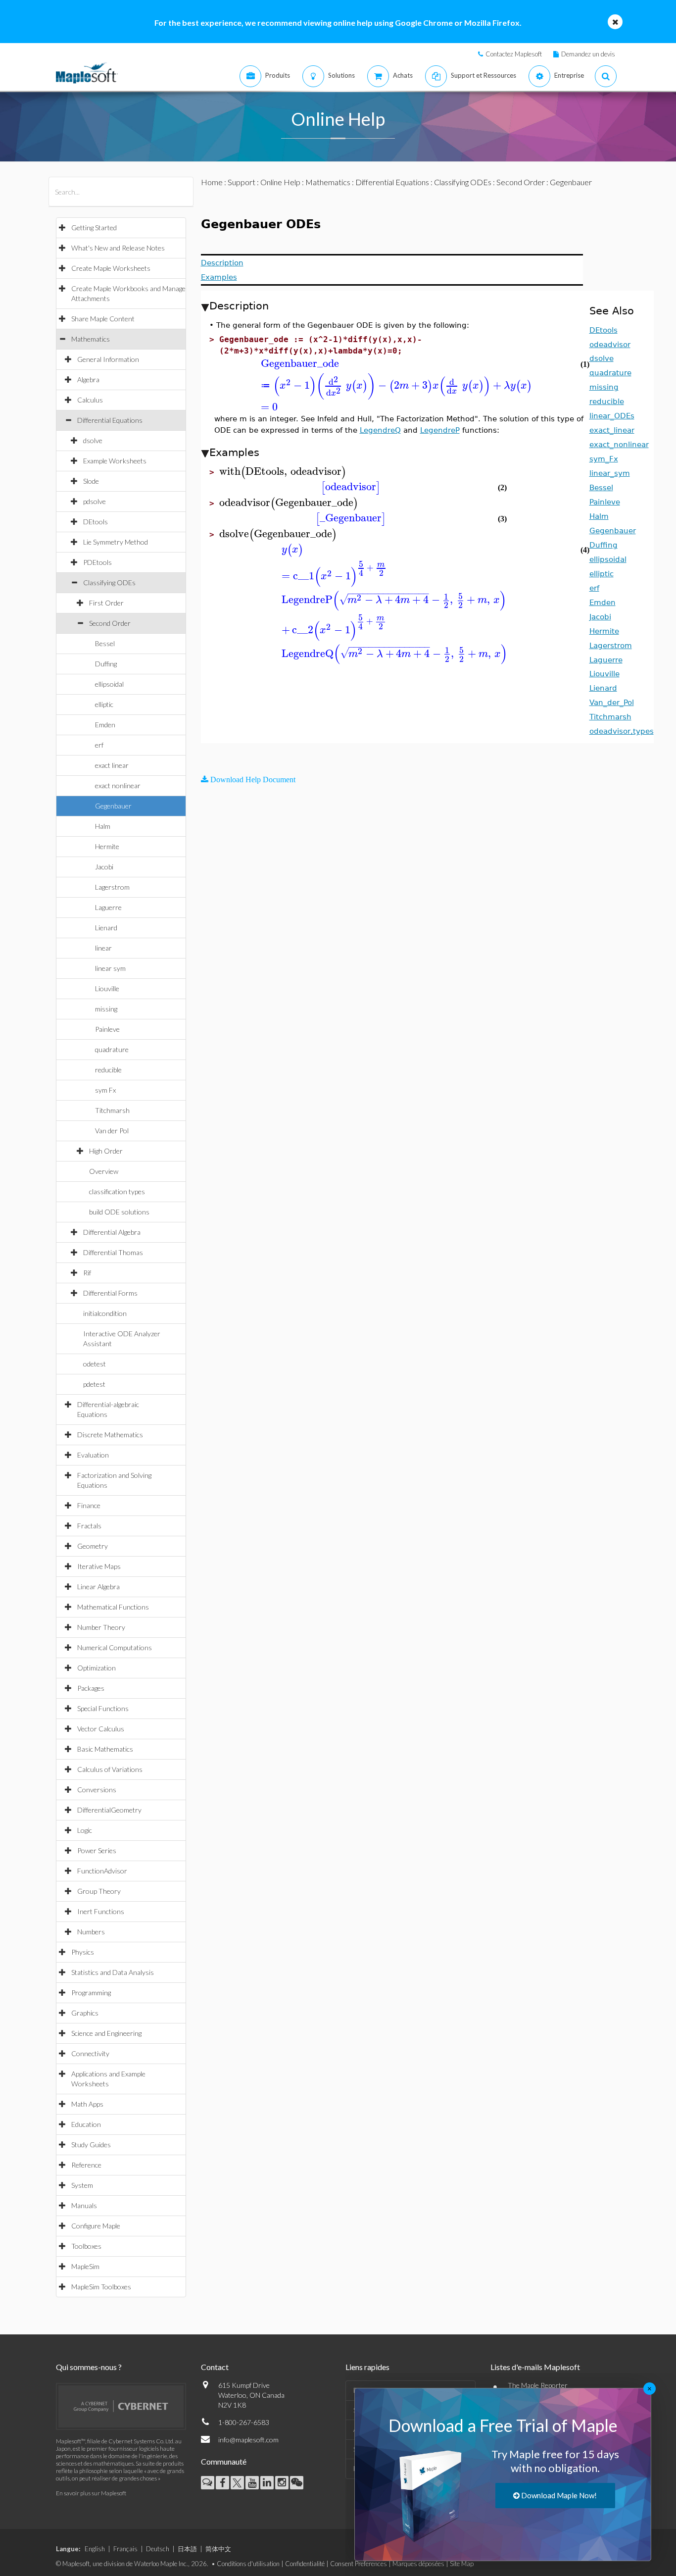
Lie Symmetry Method (116, 542)
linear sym (110, 968)
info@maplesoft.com (248, 2440)
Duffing (106, 664)
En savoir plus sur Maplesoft (91, 2493)
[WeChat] (297, 2483)
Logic (85, 1830)
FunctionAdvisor (102, 1871)
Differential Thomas (113, 1252)
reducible (108, 1070)
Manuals (84, 2205)
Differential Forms (110, 1293)
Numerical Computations (115, 1647)
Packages (91, 1688)
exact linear (112, 765)
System (82, 2185)
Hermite (107, 846)
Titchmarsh (112, 1110)
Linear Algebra (98, 1587)
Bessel (105, 643)
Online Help (280, 182)
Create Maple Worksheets (111, 268)
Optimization (97, 1668)
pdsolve (95, 501)
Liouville (107, 988)
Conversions (97, 1790)
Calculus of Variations (110, 1769)
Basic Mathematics (105, 1749)
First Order (106, 603)
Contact (215, 2367)
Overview (104, 1171)
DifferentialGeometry (109, 1810)
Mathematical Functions (113, 1607)
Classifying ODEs (109, 582)
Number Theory (101, 1627)
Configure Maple (96, 2226)
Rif (87, 1273)
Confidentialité (305, 2564)
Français (125, 2549)
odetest (95, 1364)
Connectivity (90, 2053)
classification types (117, 1191)
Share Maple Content (103, 319)
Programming (91, 1993)
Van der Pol (112, 1131)
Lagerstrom (112, 887)
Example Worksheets (115, 461)
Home (212, 182)
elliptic (104, 704)
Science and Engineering (106, 2033)
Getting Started (94, 227)
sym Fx (105, 1090)
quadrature (112, 1049)
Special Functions (103, 1708)
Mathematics (91, 339)
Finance (89, 1505)
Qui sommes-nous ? (89, 2367)
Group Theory (99, 1891)
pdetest (94, 1384)
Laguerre (108, 907)
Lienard (106, 928)
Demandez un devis (588, 54)
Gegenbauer (113, 806)
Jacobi (104, 867)
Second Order (110, 623)
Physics (83, 1952)
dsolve (93, 440)
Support (241, 182)
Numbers (91, 1932)
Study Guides (91, 2145)
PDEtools (97, 562)
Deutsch (158, 2549)
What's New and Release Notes (118, 248)
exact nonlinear (118, 785)
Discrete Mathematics (110, 1435)
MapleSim (85, 2266)
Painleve (107, 1029)
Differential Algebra (112, 1232)
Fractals (89, 1526)
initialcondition (105, 1313)
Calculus (90, 400)
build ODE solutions (119, 1212)
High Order (106, 1151)
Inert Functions (101, 1911)
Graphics (85, 2013)
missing (106, 1009)
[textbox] (395, 364)
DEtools (96, 522)
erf (99, 745)
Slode (91, 481)
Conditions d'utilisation (248, 2564)
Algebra (88, 379)
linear (103, 948)
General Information (108, 359)
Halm (103, 826)
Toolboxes (86, 2246)
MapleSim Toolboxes (101, 2287)
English (95, 2549)
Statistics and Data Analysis (113, 1972)
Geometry (93, 1546)
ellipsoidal (109, 684)
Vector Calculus (101, 1729)
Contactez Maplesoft (514, 54)
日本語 (187, 2549)
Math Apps (87, 2104)
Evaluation (93, 1455)
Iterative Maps (99, 1566)
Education (86, 2124)
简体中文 (218, 2549)
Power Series (97, 1850)
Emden (105, 725)
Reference (86, 2165)
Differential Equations (110, 420)
